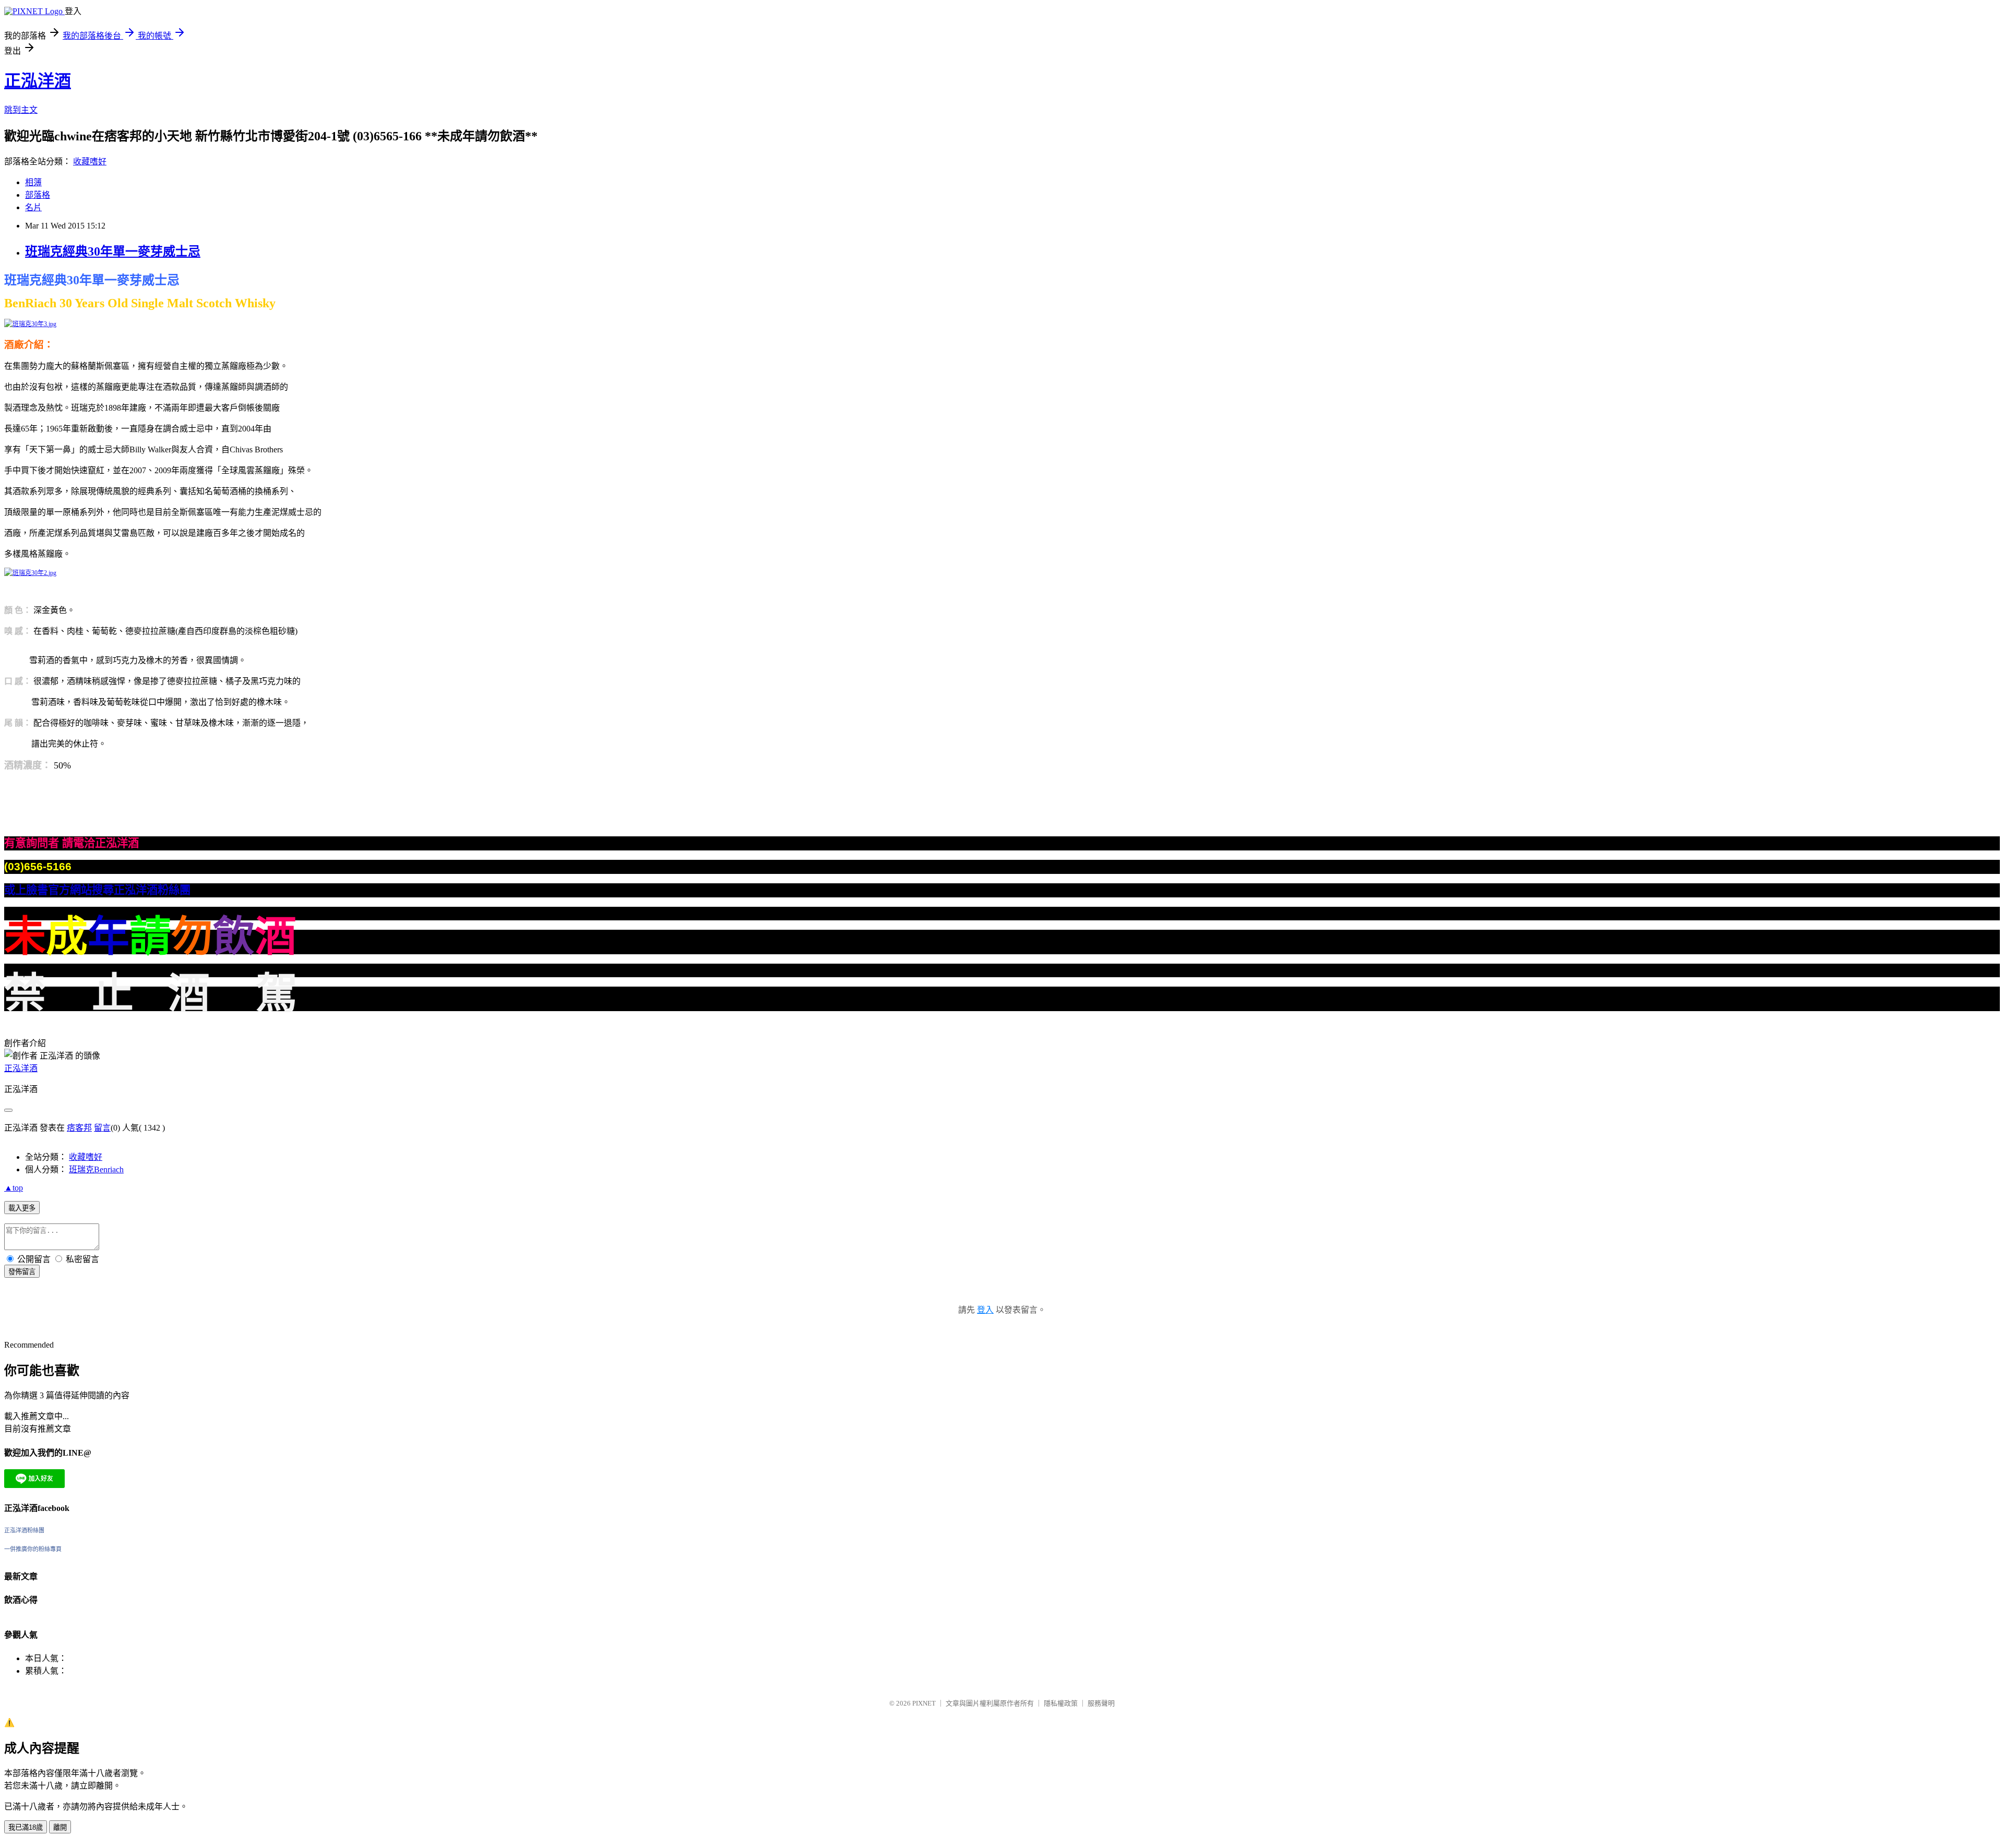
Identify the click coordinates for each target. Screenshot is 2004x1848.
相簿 (33, 182)
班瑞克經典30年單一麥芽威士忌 (113, 251)
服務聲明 (1101, 1703)
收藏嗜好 (90, 161)
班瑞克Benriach (96, 1169)
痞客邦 (79, 1128)
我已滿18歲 (26, 1827)
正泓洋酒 (38, 81)
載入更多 (22, 1208)
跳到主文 (21, 110)
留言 (102, 1128)
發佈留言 (22, 1272)
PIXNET (924, 1703)
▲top (14, 1188)
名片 (33, 207)
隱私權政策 (1061, 1703)
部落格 (38, 195)
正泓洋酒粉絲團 (24, 1530)
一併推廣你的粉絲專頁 (33, 1549)
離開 (60, 1827)
